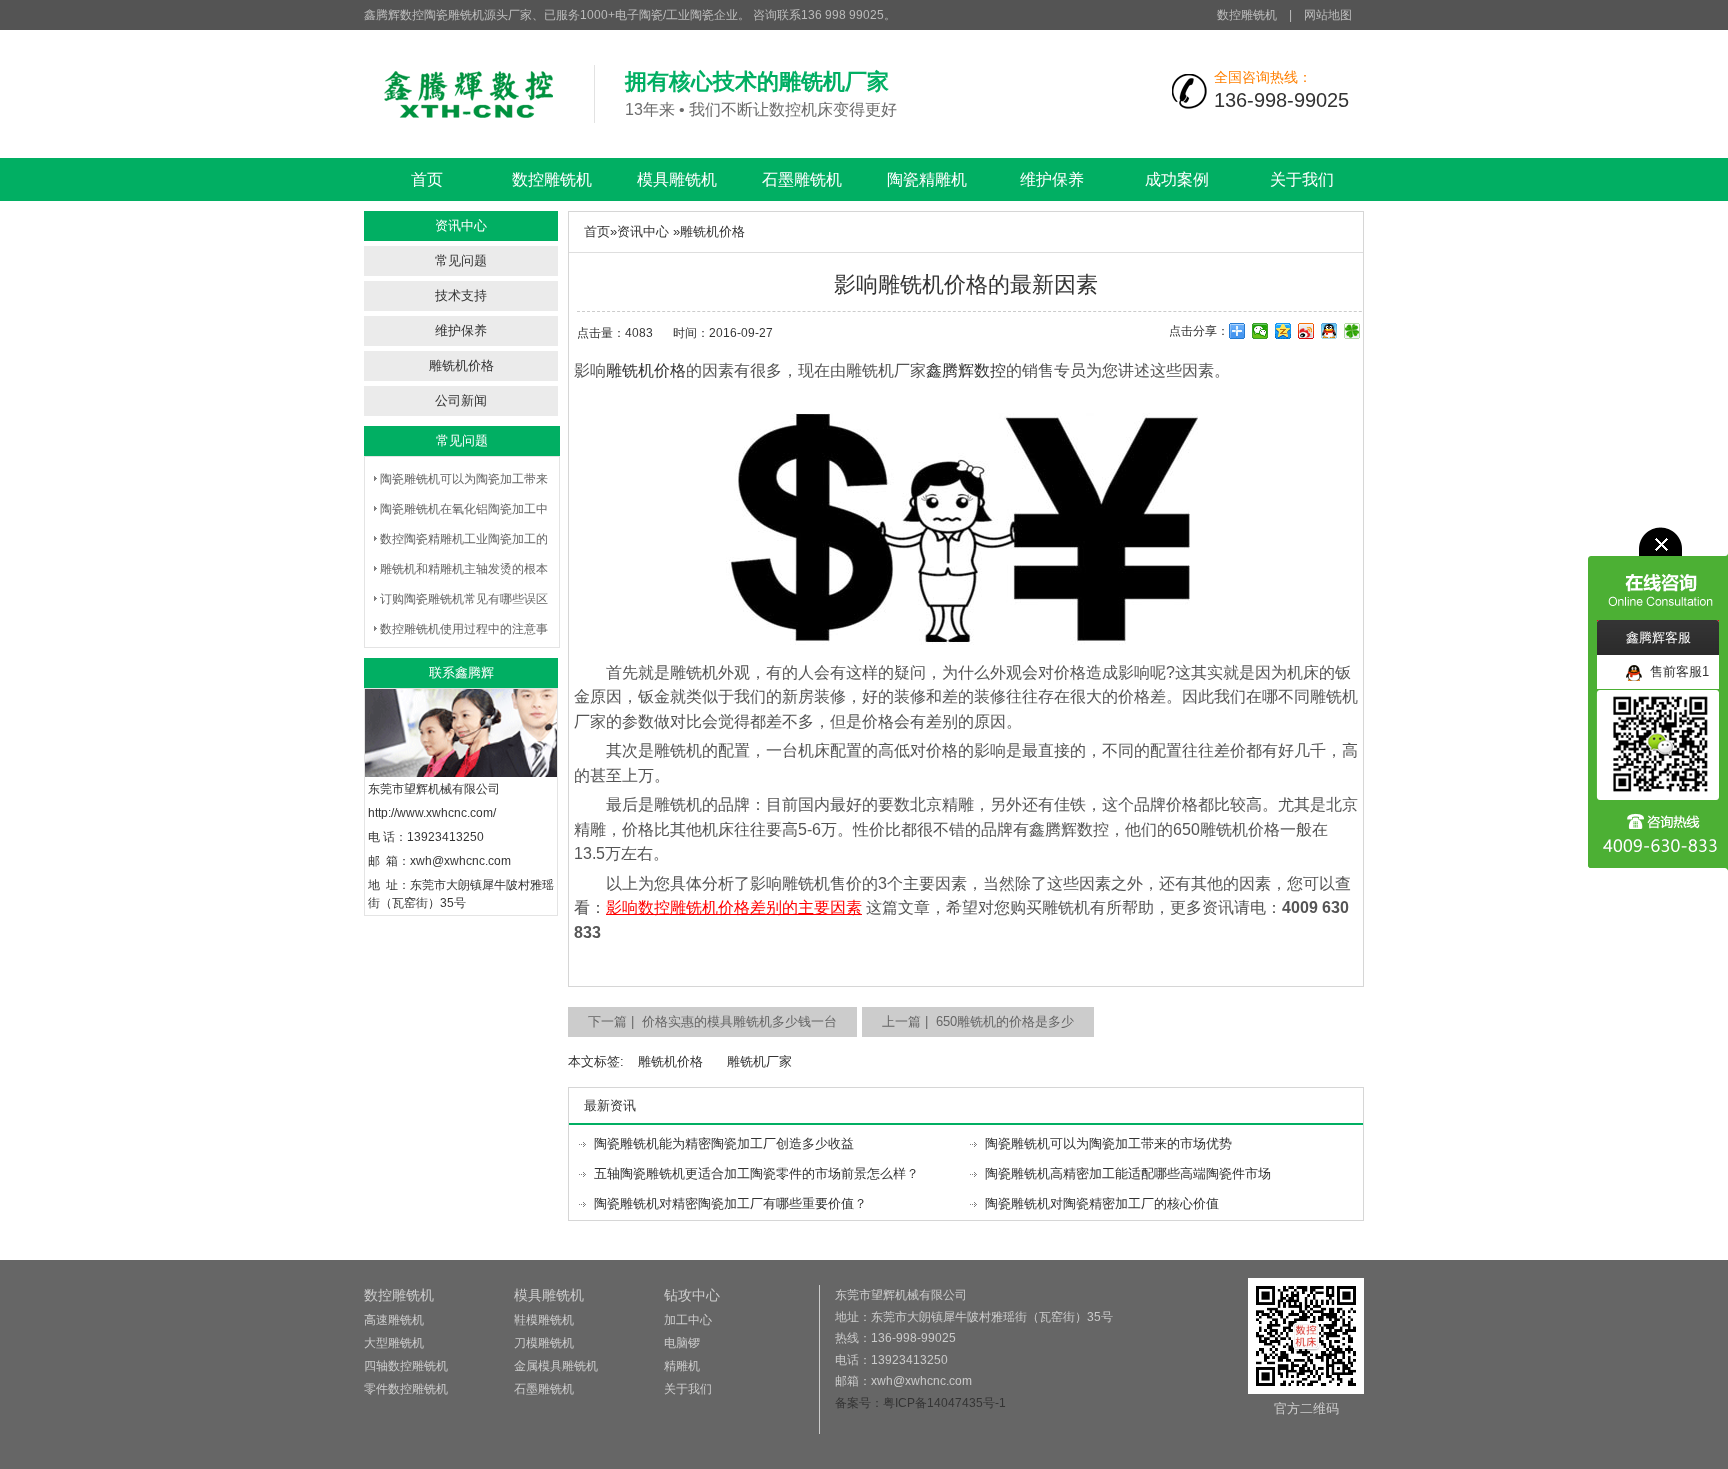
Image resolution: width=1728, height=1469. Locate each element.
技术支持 (461, 295)
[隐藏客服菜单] (1658, 573)
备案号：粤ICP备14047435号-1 (920, 1403)
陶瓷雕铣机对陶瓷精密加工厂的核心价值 (1102, 1203)
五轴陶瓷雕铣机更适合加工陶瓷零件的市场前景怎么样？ (756, 1173)
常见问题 (461, 260)
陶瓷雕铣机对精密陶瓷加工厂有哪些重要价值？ (730, 1203)
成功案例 (1177, 179)
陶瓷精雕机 (927, 179)
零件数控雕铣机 (406, 1389)
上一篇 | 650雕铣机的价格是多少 (978, 1021)
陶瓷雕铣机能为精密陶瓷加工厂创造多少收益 (724, 1143)
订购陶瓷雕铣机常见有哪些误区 (464, 599)
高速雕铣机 (394, 1320)
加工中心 (688, 1320)
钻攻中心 (692, 1295)
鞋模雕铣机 (544, 1320)
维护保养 (1052, 179)
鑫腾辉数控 (966, 370)
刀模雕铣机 (544, 1343)
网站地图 (1328, 15)
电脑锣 (682, 1343)
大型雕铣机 (394, 1343)
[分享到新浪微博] (1306, 331)
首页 (427, 179)
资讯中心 (643, 231)
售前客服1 (1675, 671)
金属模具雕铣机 (556, 1366)
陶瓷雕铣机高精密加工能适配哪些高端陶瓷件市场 (1128, 1173)
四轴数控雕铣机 (406, 1366)
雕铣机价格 (461, 365)
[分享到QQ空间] (1283, 331)
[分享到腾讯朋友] (1352, 331)
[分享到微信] (1260, 331)
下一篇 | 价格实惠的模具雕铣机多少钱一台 (712, 1021)
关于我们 (1302, 179)
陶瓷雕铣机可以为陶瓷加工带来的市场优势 (1108, 1143)
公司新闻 (461, 400)
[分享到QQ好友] (1329, 331)
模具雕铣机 (677, 179)
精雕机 (682, 1366)
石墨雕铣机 (802, 179)
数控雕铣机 (1247, 15)
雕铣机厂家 (759, 1061)
